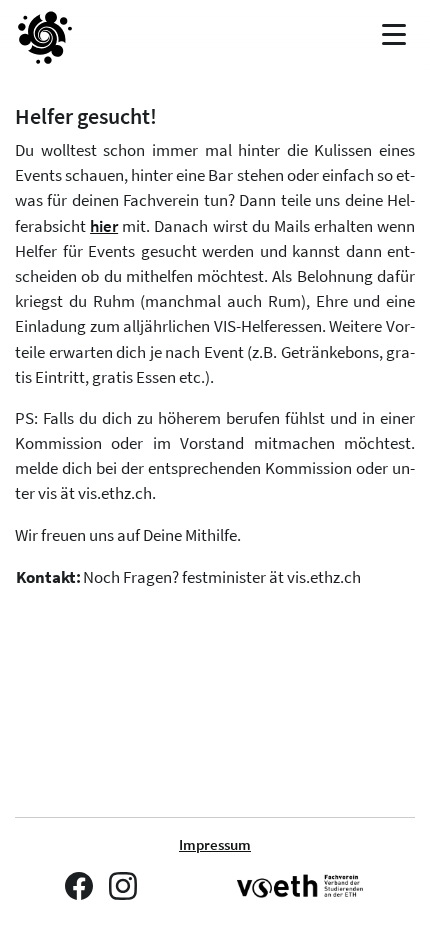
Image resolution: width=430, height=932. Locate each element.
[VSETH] (301, 886)
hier (104, 226)
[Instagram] (123, 886)
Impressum (215, 845)
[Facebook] (79, 886)
